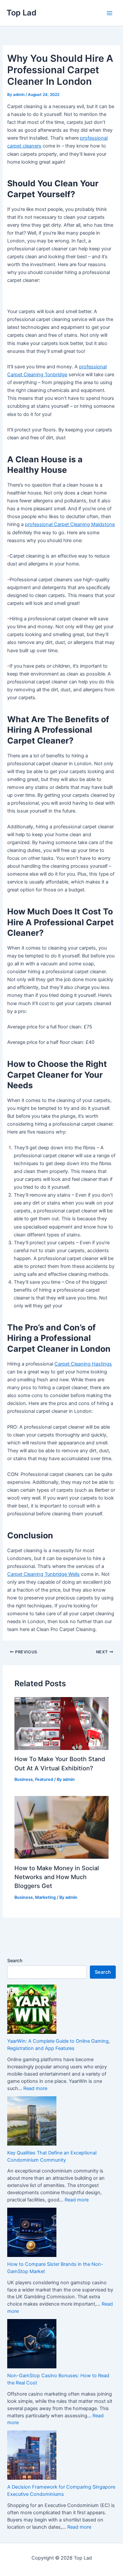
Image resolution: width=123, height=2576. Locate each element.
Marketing (45, 1897)
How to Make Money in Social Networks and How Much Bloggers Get (57, 1877)
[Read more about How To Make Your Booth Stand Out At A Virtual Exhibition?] (61, 1723)
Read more (35, 2088)
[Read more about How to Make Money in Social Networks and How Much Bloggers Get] (61, 1827)
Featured (44, 1779)
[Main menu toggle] (110, 13)
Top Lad (21, 13)
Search (15, 1960)
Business (24, 1779)
